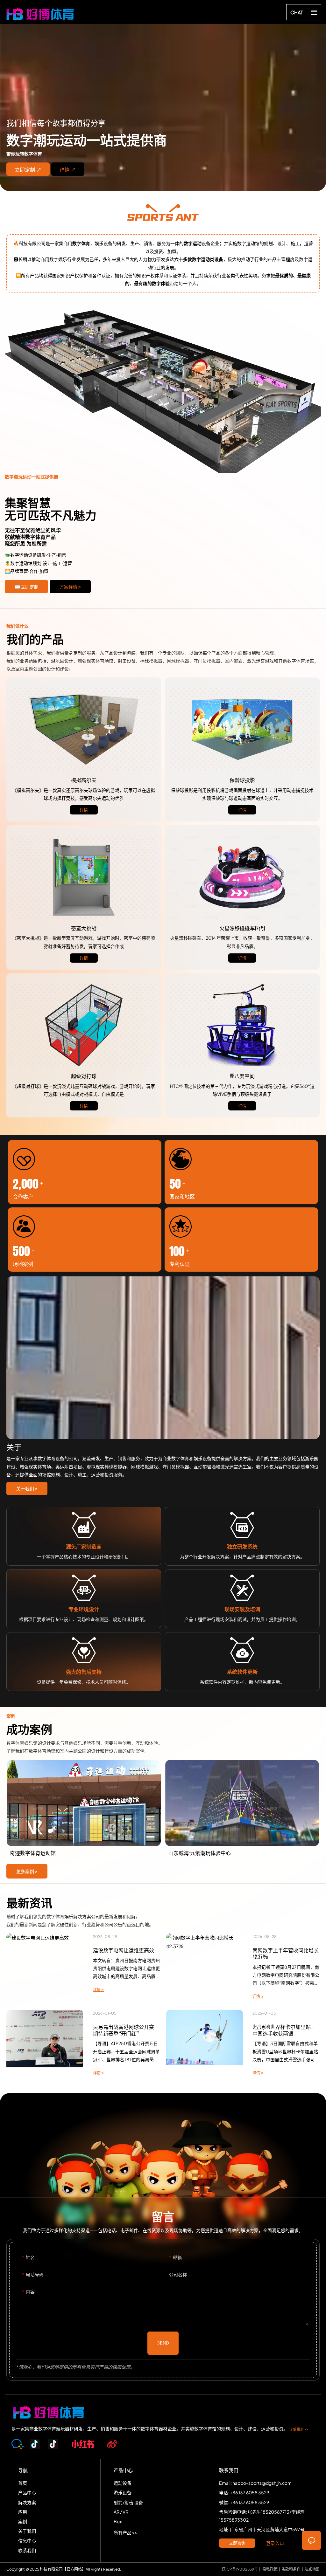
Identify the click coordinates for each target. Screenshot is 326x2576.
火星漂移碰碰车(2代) (242, 877)
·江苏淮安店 (84, 1810)
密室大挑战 (84, 877)
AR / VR (121, 2512)
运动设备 (123, 2483)
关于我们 (27, 2531)
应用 (23, 2512)
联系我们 (27, 2550)
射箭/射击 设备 (128, 2502)
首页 (23, 2483)
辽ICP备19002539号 (240, 2569)
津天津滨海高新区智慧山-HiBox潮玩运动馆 (242, 1810)
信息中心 (27, 2540)
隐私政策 (270, 2569)
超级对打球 (84, 1025)
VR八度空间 (242, 1025)
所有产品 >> (125, 2532)
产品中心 (27, 2492)
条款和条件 (291, 2569)
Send (163, 2343)
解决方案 (163, 392)
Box (118, 2521)
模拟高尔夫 (84, 729)
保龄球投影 (242, 729)
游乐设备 (123, 2492)
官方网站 (74, 2569)
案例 (23, 2521)
